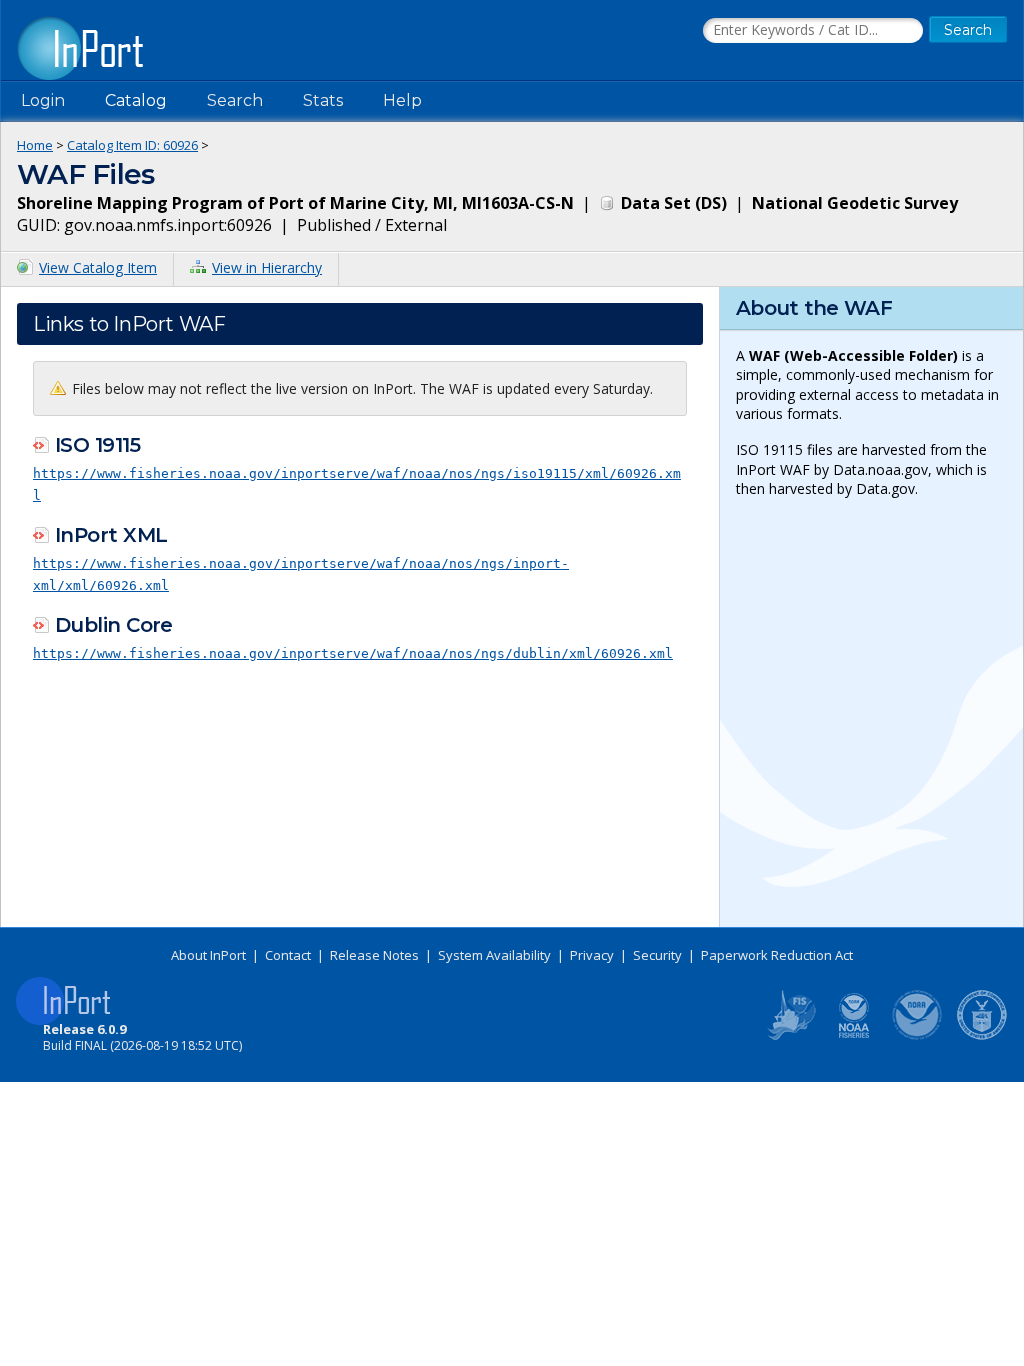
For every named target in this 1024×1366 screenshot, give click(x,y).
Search (235, 100)
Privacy (592, 955)
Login (43, 100)
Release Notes (374, 955)
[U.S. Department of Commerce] (982, 1036)
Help (402, 100)
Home (35, 145)
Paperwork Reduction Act (777, 955)
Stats (323, 100)
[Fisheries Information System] (790, 1036)
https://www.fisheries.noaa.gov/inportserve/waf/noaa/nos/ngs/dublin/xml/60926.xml (353, 653)
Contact (288, 955)
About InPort (208, 955)
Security (657, 955)
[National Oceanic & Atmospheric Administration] (918, 1036)
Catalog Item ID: (132, 145)
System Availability (494, 955)
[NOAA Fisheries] (854, 1036)
